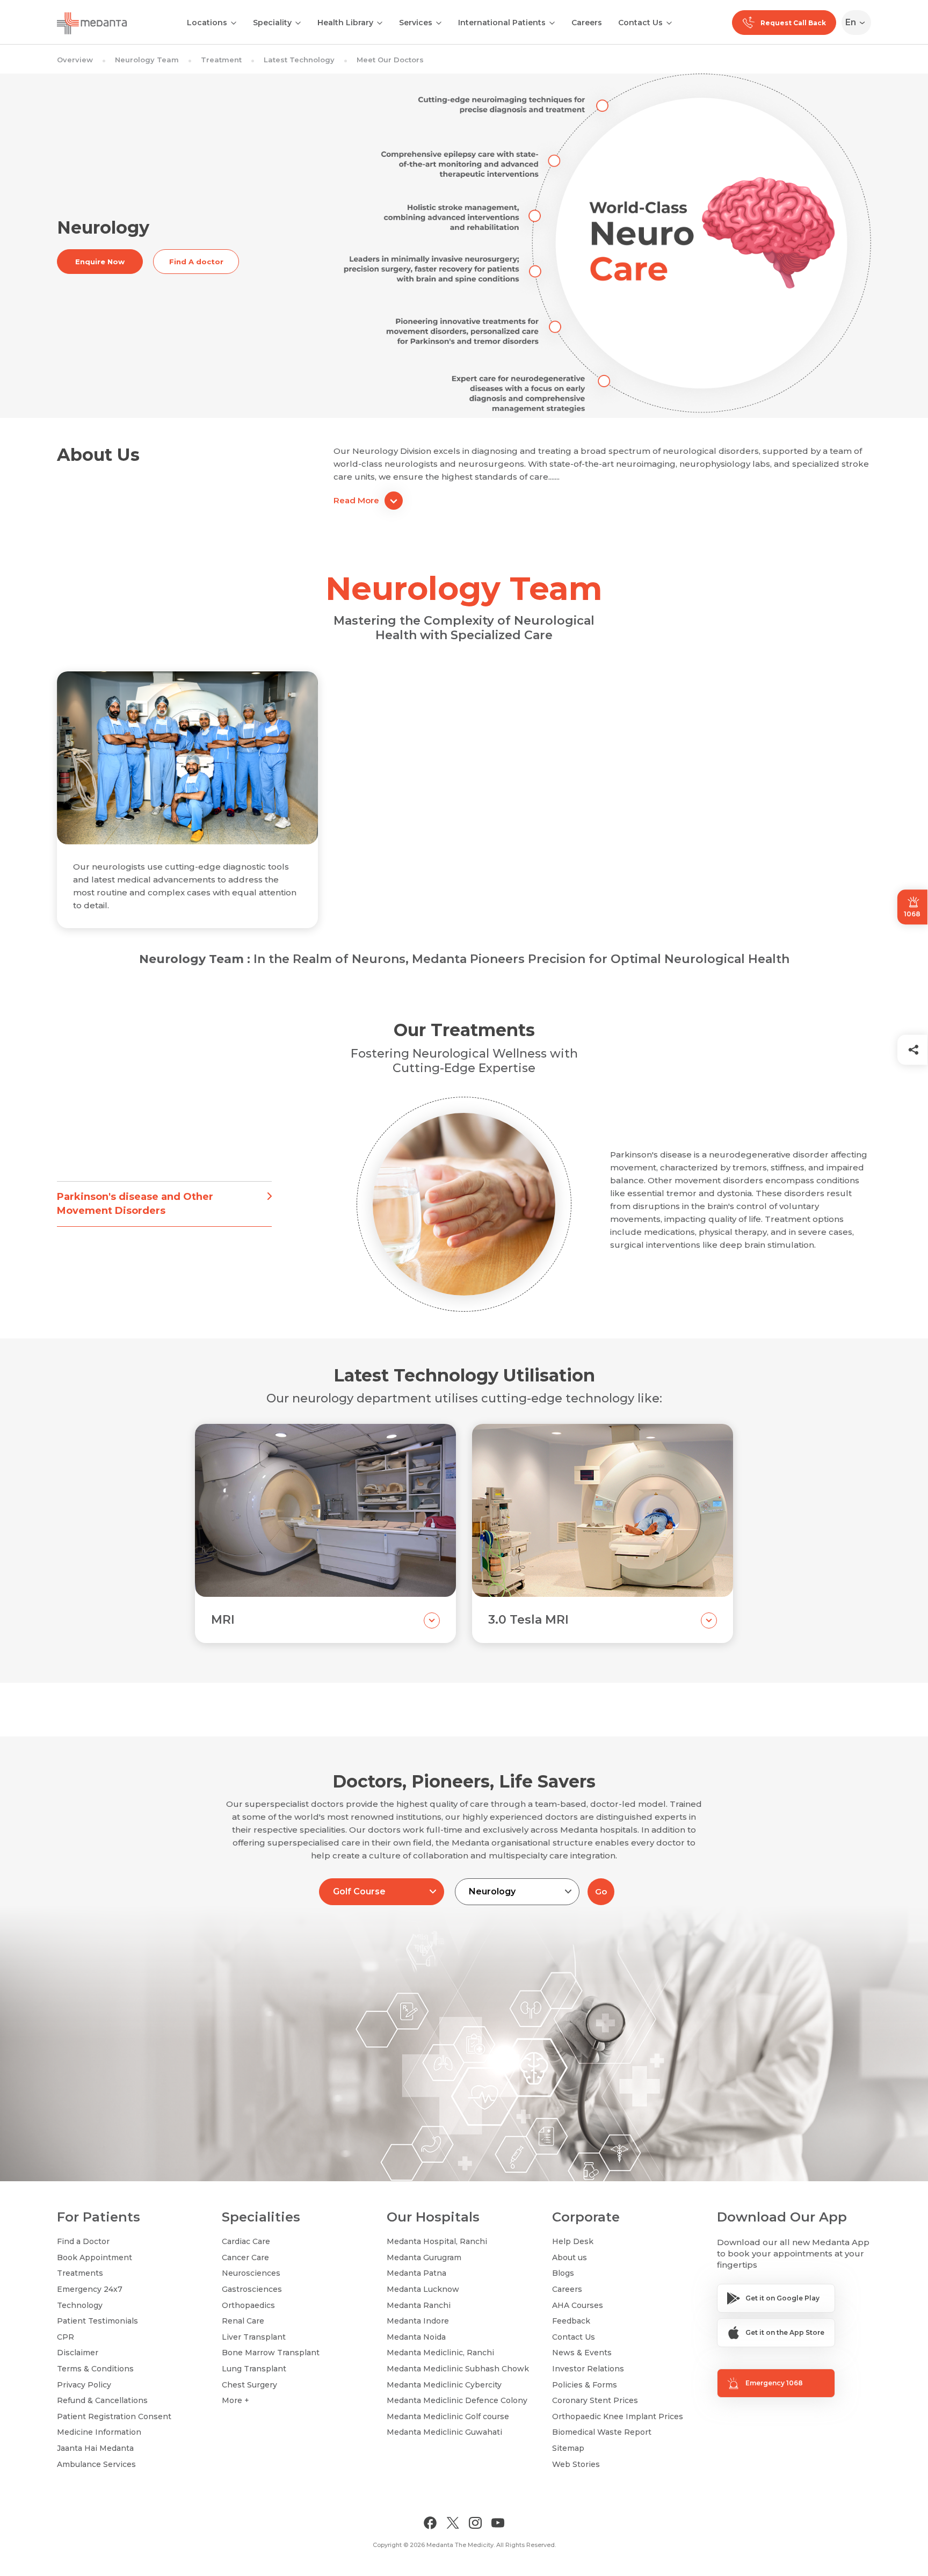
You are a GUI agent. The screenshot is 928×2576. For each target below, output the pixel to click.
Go (601, 1891)
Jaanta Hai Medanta (95, 2448)
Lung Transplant (254, 2369)
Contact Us (640, 23)
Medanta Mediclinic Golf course (448, 2416)
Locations (207, 23)
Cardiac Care (246, 2241)
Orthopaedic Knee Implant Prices (618, 2416)
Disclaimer (78, 2353)
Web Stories (576, 2464)
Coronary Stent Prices (595, 2400)
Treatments (80, 2273)
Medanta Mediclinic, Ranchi (440, 2353)
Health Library (345, 23)
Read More (356, 500)
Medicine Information (99, 2432)
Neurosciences (251, 2273)
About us (570, 2257)
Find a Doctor (83, 2241)
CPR (66, 2337)
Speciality (272, 23)
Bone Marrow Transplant (271, 2353)
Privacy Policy (84, 2385)
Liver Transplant (254, 2337)
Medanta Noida (416, 2337)
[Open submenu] (298, 22)
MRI (223, 1620)
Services (416, 23)
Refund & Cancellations (102, 2400)
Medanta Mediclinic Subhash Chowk (458, 2369)
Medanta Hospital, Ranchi (437, 2241)
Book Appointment (95, 2257)
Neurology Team (147, 60)
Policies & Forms (585, 2385)
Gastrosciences (252, 2289)
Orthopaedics (248, 2305)
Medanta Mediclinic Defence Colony (457, 2400)
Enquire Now (100, 262)
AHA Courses (578, 2305)
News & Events (582, 2353)
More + (235, 2400)
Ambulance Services (96, 2464)
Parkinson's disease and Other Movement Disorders (135, 1203)
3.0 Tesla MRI (528, 1620)
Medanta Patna (416, 2273)
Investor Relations (588, 2369)
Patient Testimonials (97, 2321)
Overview (75, 60)
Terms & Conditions (95, 2369)
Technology (80, 2305)
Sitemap (568, 2448)
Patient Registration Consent (114, 2416)
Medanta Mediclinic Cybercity (444, 2385)
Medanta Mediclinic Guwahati (444, 2432)
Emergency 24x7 (90, 2289)
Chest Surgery (249, 2385)
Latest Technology (299, 60)
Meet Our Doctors (390, 60)
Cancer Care (245, 2257)
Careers (587, 23)
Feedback (571, 2321)
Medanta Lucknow (423, 2289)
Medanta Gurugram (424, 2257)
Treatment (221, 60)
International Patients (502, 23)
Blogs (563, 2273)
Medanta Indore (418, 2321)
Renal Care (243, 2321)
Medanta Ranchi (419, 2305)
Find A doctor (196, 262)
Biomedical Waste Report (602, 2432)
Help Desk (573, 2241)
